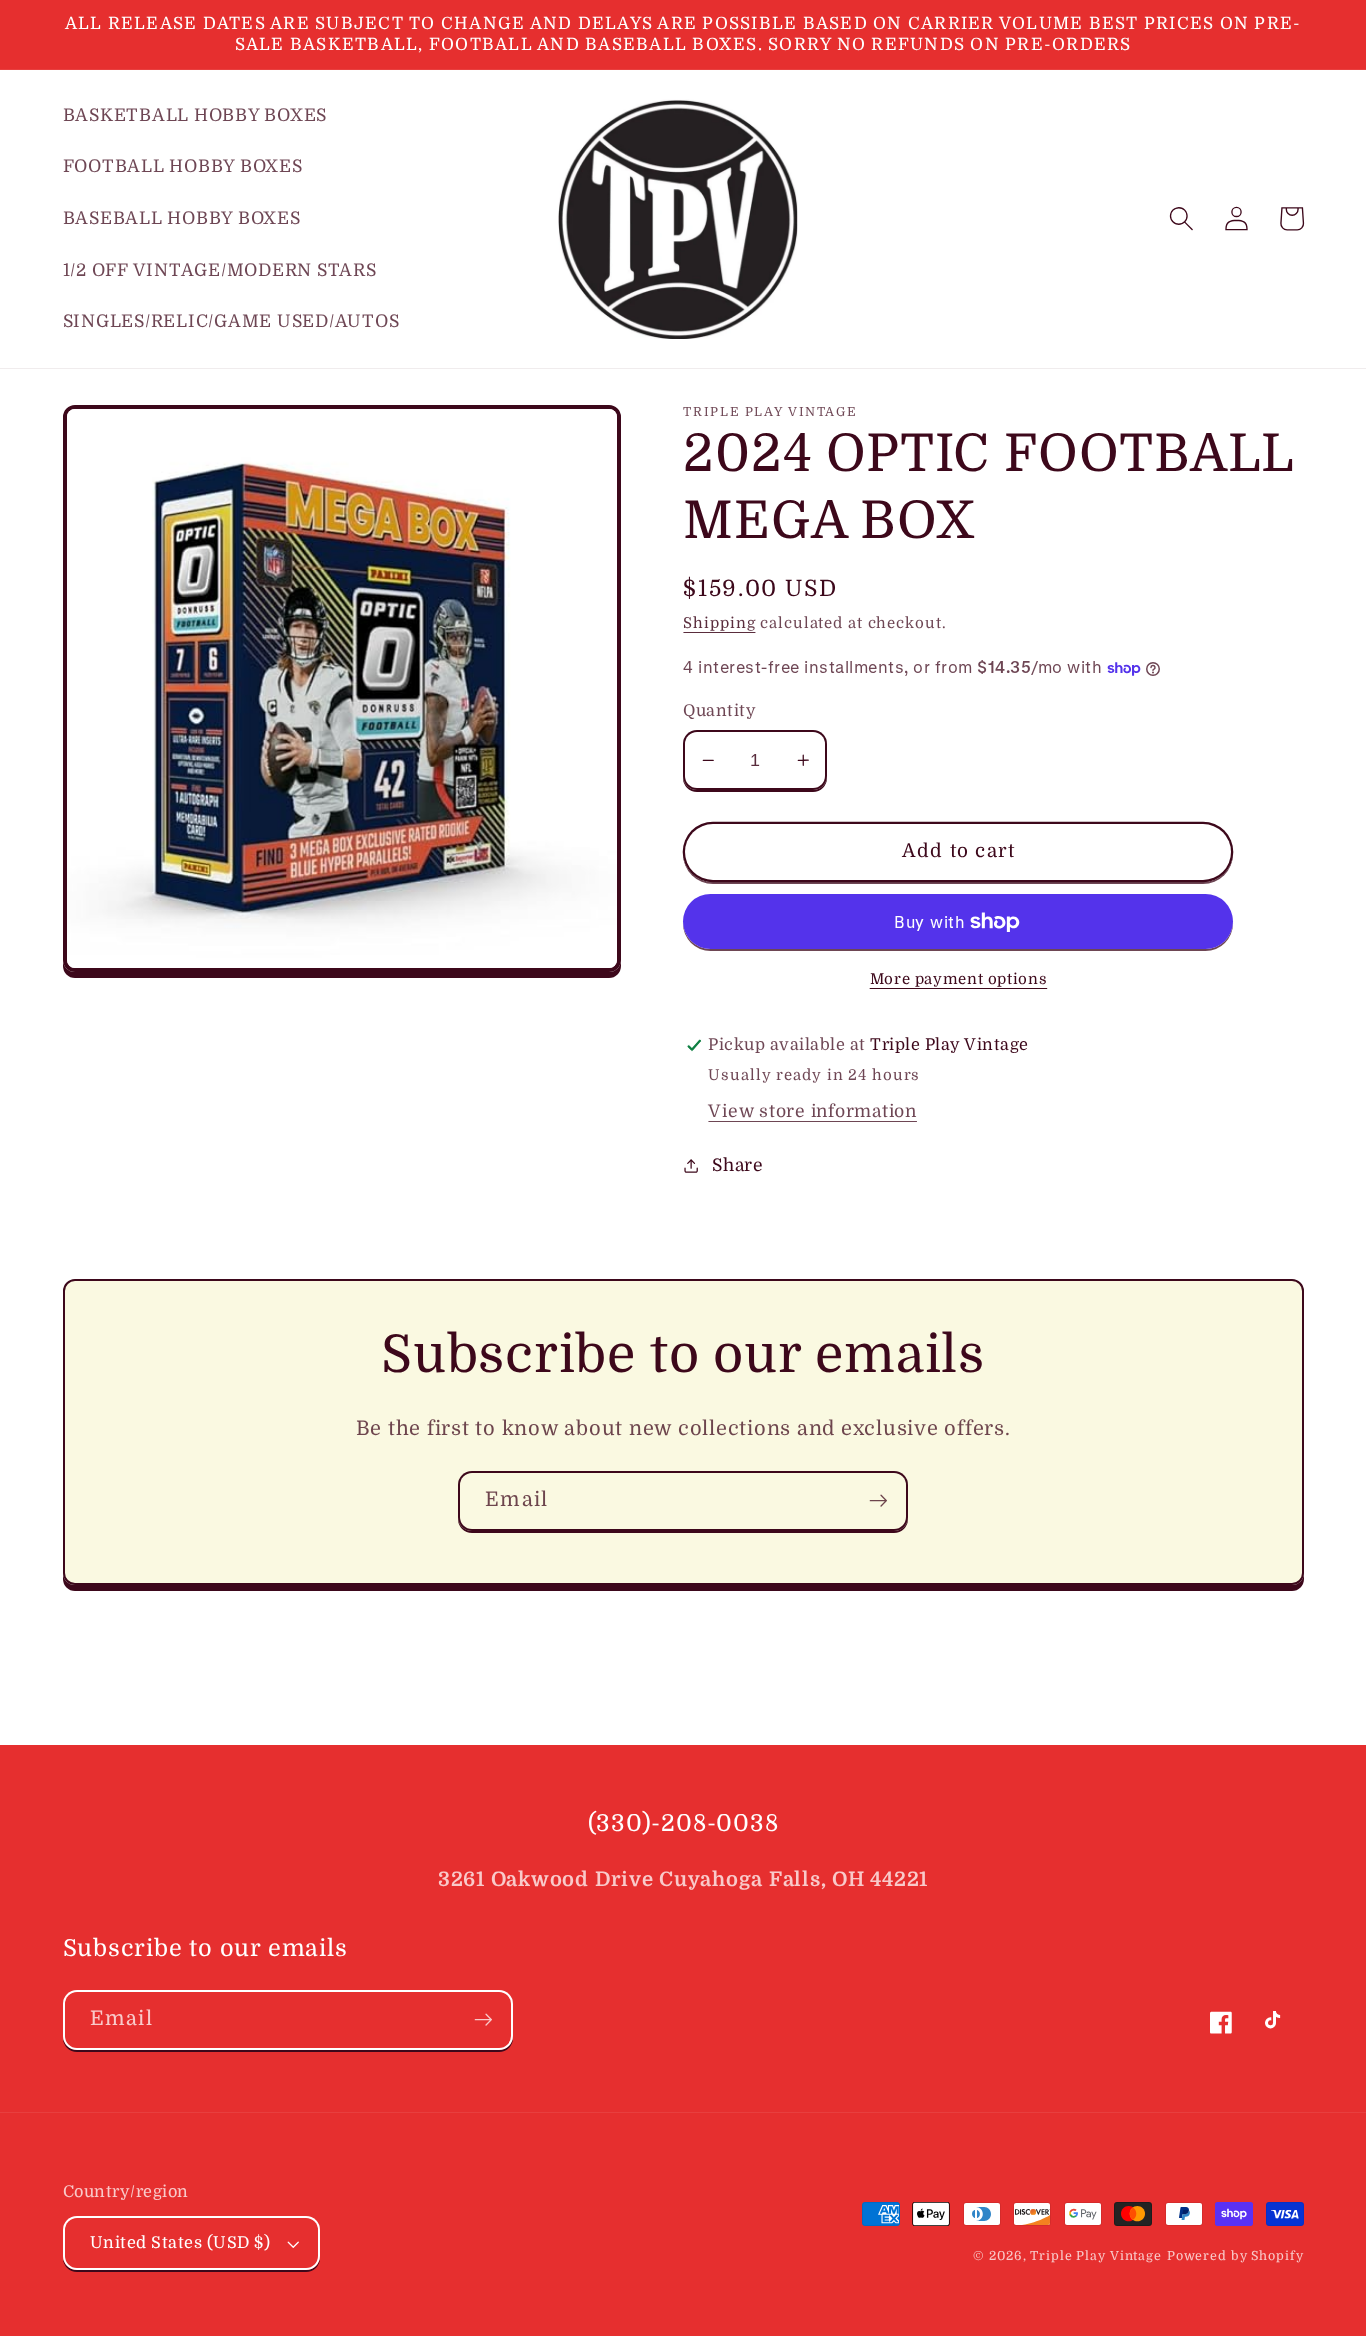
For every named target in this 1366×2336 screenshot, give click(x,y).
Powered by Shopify (1235, 2256)
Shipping (719, 623)
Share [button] (738, 1165)
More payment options (959, 979)
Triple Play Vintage (1096, 2256)
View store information (812, 1111)
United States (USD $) (180, 2242)
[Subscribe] (878, 1501)
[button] (1181, 218)
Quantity (719, 710)
